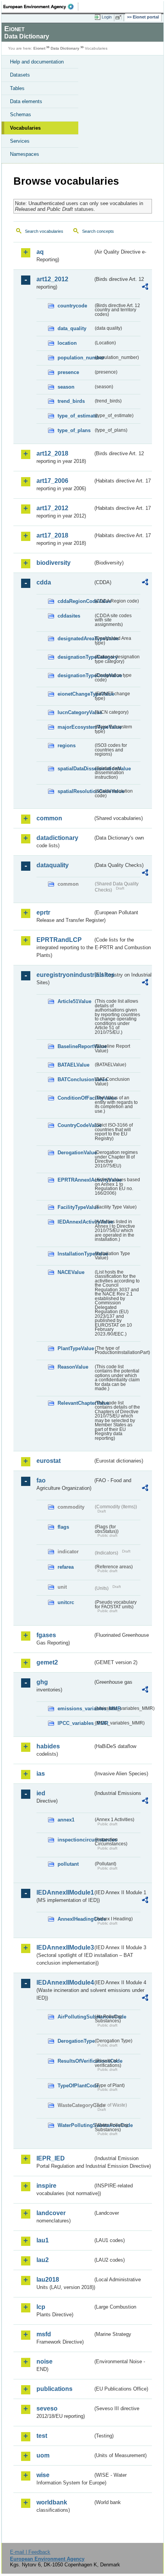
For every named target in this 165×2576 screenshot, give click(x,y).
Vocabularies (25, 128)
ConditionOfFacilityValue (75, 1098)
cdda (44, 582)
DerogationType (75, 2041)
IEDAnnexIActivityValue (75, 1222)
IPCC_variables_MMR (75, 1723)
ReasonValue (73, 1367)
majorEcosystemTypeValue (75, 727)
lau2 (43, 2260)
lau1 (43, 2240)
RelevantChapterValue (75, 1403)
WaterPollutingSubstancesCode (75, 2125)
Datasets (20, 75)
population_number (75, 358)
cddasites (69, 616)
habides (48, 1746)
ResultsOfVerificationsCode (75, 2061)
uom (43, 2455)
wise (43, 2475)
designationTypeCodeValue (75, 675)
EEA (41, 7)
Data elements (26, 101)
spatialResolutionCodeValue (75, 791)
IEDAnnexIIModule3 (65, 1947)
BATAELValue (73, 1065)
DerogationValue (75, 1153)
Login (107, 17)
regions (67, 745)
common (49, 818)
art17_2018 (52, 535)
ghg (42, 1682)
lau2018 (48, 2280)
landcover (51, 2213)
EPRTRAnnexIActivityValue (75, 1180)
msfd (44, 2334)
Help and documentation (37, 62)
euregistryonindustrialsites (65, 975)
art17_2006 (52, 481)
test (42, 2436)
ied (41, 1793)
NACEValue (71, 1272)
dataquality (53, 865)
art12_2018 (52, 453)
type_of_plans (74, 430)
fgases (46, 1635)
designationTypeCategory (75, 657)
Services (20, 141)
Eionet (39, 48)
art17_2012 (52, 508)
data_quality (72, 328)
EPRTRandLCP (59, 940)
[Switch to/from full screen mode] (120, 17)
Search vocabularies (44, 231)
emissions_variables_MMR (75, 1709)
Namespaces (25, 154)
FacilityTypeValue (75, 1207)
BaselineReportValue (75, 1046)
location (67, 343)
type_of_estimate (75, 416)
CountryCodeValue (75, 1125)
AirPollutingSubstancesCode (75, 2017)
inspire (46, 2186)
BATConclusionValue (75, 1079)
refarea (66, 1567)
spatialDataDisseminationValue (75, 769)
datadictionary (57, 838)
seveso (47, 2408)
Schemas (21, 114)
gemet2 (47, 1662)
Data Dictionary (65, 48)
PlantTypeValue (75, 1348)
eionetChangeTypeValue (75, 694)
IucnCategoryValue (75, 712)
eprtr (43, 912)
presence (68, 372)
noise (45, 2361)
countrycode (72, 306)
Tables (17, 88)
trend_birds (71, 401)
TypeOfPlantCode (75, 2086)
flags (63, 1527)
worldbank (52, 2502)
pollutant (68, 1864)
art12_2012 (52, 279)
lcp (41, 2307)
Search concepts (98, 231)
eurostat (49, 1461)
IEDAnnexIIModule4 (65, 1983)
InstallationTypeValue (75, 1254)
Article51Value (74, 1001)
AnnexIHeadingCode (75, 1919)
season (66, 387)
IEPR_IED (51, 2158)
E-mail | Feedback (30, 2552)
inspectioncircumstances (75, 1840)
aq (40, 252)
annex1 (66, 1820)
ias (41, 1774)
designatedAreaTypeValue (75, 639)
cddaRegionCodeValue (75, 601)
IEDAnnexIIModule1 (65, 1892)
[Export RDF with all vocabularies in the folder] (145, 288)
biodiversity (54, 563)
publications (54, 2389)
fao (41, 1480)
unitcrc (66, 1602)
